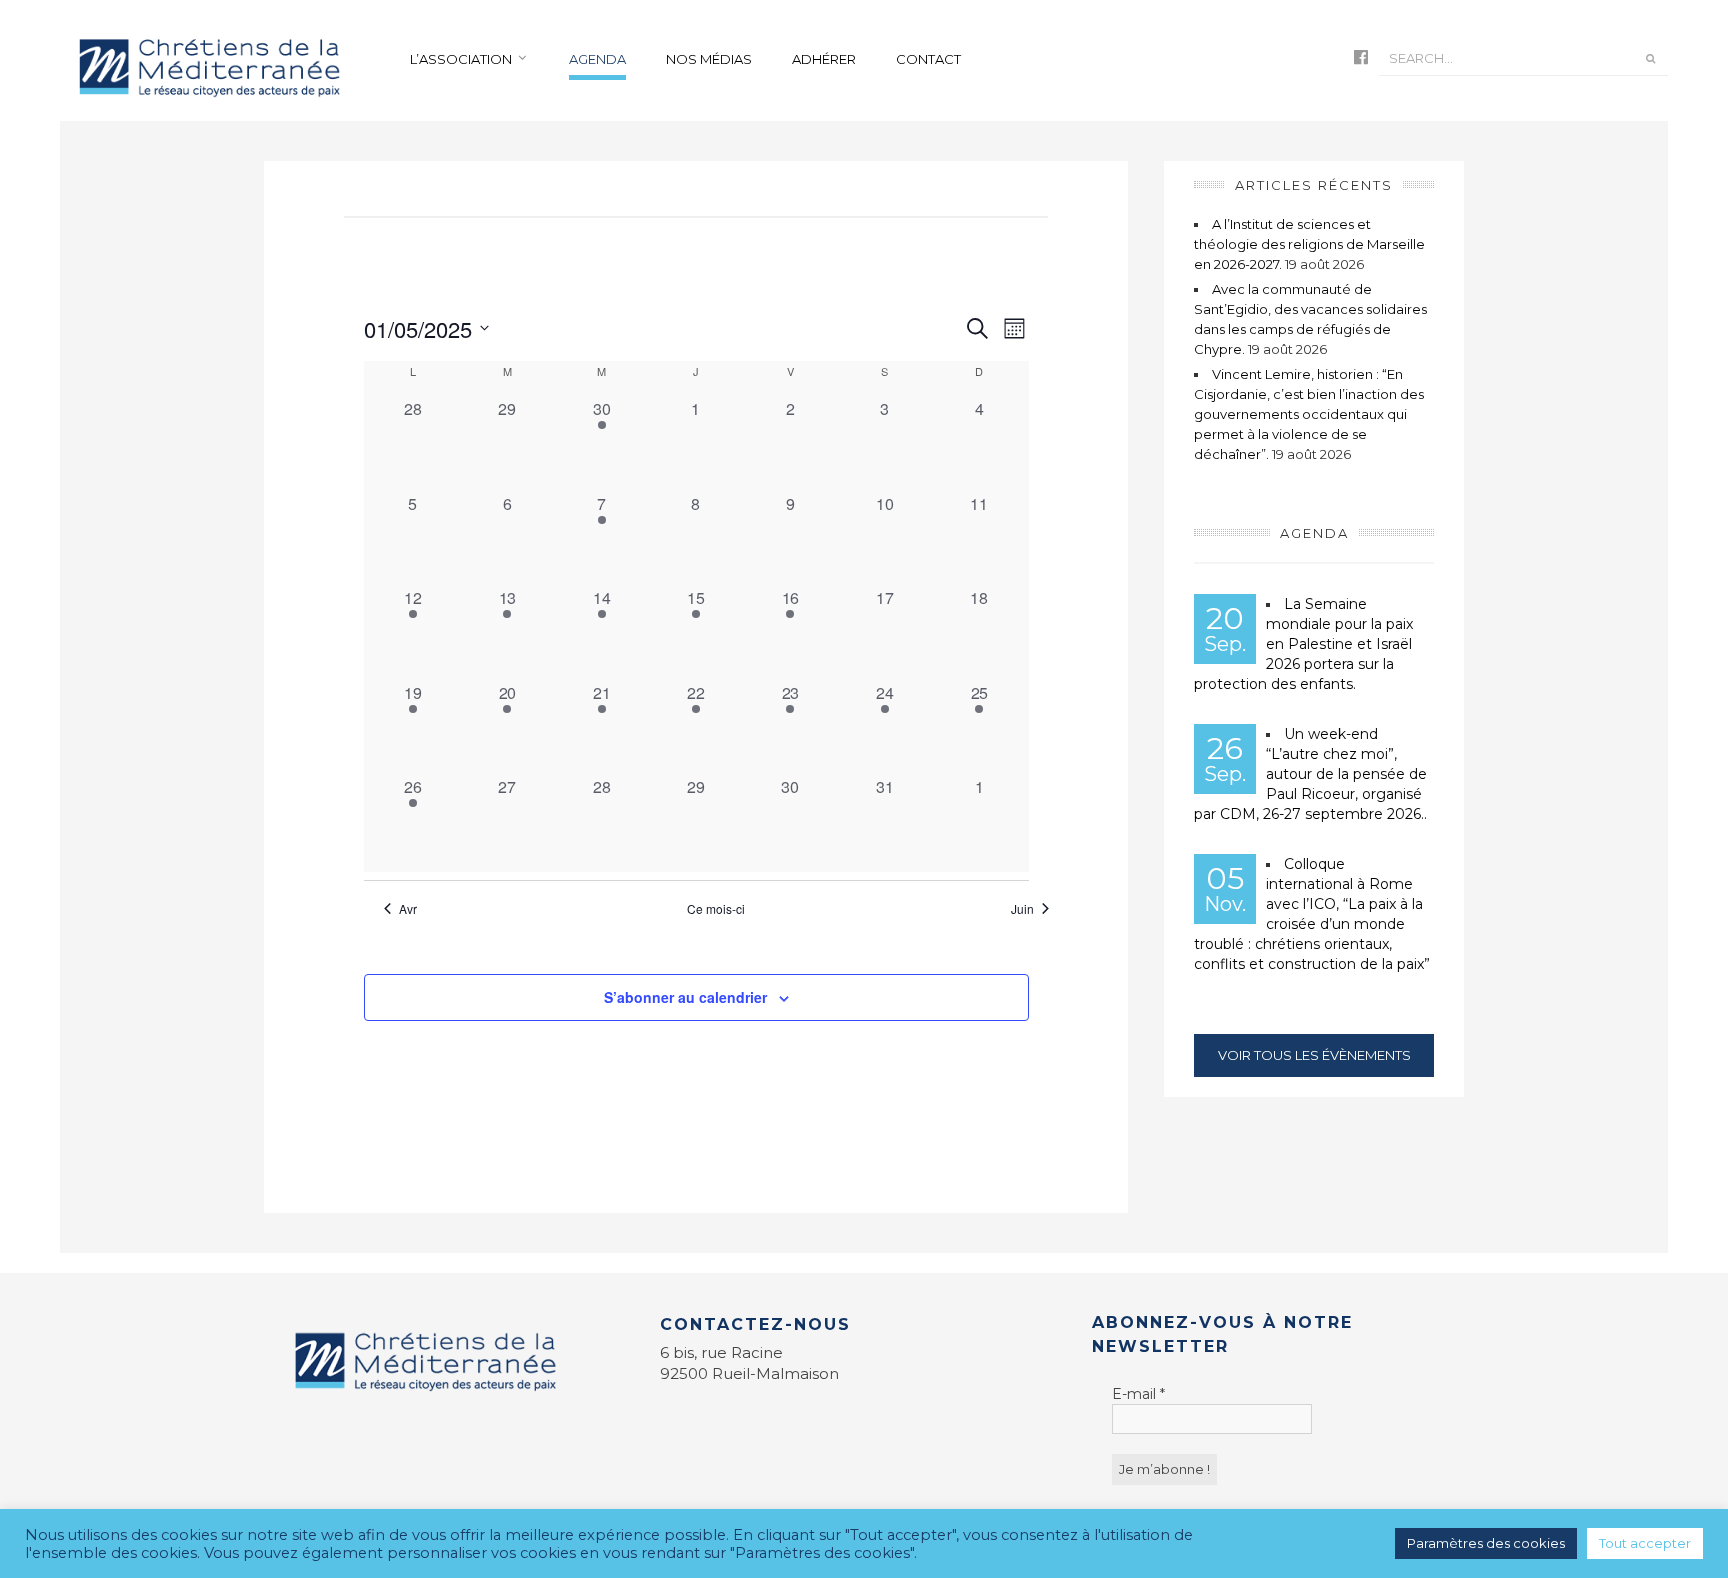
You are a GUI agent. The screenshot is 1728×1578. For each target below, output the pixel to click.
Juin (1022, 909)
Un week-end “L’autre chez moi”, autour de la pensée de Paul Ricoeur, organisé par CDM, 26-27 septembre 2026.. (1310, 774)
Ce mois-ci (716, 909)
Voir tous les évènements (1314, 1055)
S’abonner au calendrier (685, 997)
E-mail (1138, 1394)
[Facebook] (1361, 58)
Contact (928, 59)
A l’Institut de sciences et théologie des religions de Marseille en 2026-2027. (1309, 244)
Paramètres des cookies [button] (1486, 1543)
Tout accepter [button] (1645, 1543)
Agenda (597, 59)
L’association (461, 59)
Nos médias (709, 59)
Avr (408, 909)
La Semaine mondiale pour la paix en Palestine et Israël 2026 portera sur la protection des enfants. (1303, 644)
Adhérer (824, 59)
